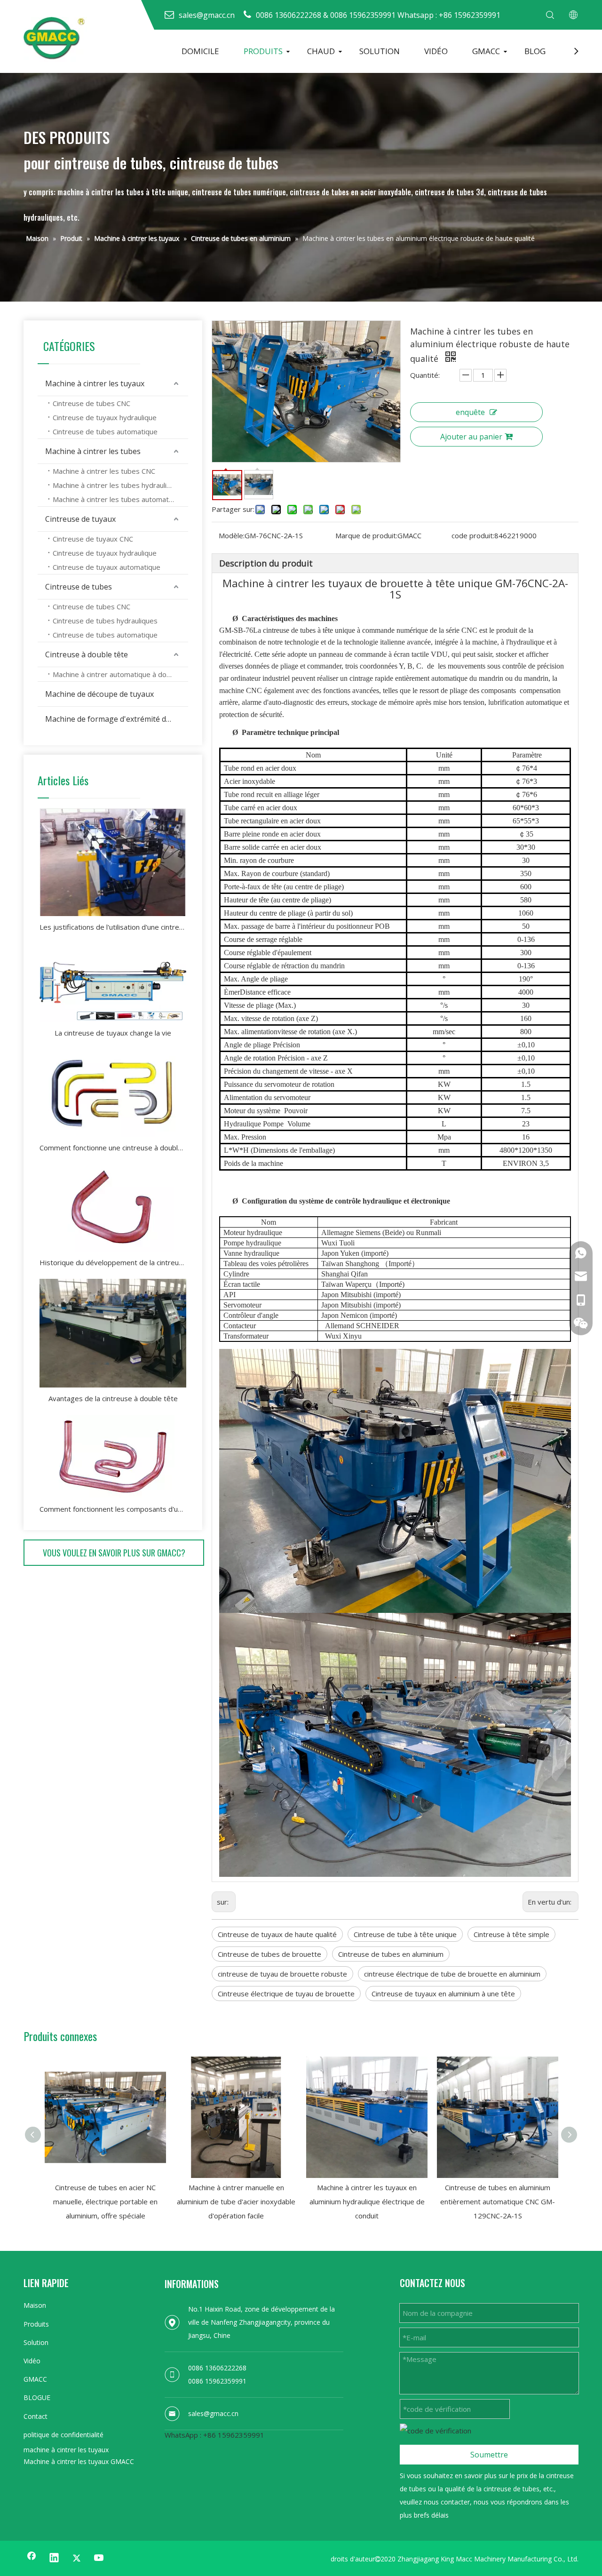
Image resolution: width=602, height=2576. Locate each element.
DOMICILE (200, 51)
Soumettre (489, 2455)
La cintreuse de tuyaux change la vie (113, 1033)
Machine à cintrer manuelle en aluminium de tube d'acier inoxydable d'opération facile (236, 2201)
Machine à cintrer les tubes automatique (118, 499)
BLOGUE (37, 2397)
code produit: (473, 535)
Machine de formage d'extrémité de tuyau (117, 719)
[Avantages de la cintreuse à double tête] (113, 1333)
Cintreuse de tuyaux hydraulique (105, 417)
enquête (470, 412)
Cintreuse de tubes (79, 587)
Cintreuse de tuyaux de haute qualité (277, 1934)
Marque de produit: (366, 535)
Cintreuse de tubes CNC (91, 403)
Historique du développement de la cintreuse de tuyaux (113, 1262)
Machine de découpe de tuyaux (99, 694)
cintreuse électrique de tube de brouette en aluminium (452, 1974)
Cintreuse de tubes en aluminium (391, 1954)
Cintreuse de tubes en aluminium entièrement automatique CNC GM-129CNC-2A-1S (498, 2201)
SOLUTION (380, 51)
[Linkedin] (54, 2558)
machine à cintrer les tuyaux (66, 2450)
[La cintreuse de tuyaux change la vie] (113, 983)
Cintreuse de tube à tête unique (405, 1934)
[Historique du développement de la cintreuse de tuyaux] (113, 1208)
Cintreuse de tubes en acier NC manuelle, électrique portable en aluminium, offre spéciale (105, 2201)
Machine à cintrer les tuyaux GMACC (79, 2461)
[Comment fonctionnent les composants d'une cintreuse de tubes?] (113, 1456)
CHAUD (321, 51)
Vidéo (32, 2361)
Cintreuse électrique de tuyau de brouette (286, 1994)
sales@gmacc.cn (213, 2413)
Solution (36, 2342)
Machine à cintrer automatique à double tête (120, 674)
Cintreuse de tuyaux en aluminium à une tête (443, 1994)
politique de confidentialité (63, 2435)
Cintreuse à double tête (87, 654)
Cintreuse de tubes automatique (105, 431)
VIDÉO (436, 51)
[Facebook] (32, 2558)
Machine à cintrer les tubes (93, 451)
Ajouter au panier (471, 437)
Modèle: (232, 535)
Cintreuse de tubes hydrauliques (105, 621)
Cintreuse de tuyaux (80, 519)
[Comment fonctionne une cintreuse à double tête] (113, 1093)
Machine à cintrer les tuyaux (95, 383)
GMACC (486, 51)
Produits (36, 2324)
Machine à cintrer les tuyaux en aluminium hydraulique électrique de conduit (367, 2201)
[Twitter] (77, 2558)
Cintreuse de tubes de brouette (269, 1954)
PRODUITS (263, 51)
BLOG (535, 51)
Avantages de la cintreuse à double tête (113, 1398)
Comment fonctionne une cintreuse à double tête (113, 1148)
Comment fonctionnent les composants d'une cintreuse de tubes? (113, 1509)
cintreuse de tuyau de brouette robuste (282, 1974)
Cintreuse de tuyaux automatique (107, 567)
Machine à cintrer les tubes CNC (104, 471)
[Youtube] (99, 2558)
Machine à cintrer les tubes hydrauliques (118, 485)
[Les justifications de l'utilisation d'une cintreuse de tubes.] (113, 862)
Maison (35, 2305)
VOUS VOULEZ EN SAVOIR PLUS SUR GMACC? (114, 1553)
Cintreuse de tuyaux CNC (93, 539)
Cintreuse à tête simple (511, 1934)
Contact (36, 2416)
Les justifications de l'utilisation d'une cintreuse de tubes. (113, 927)
